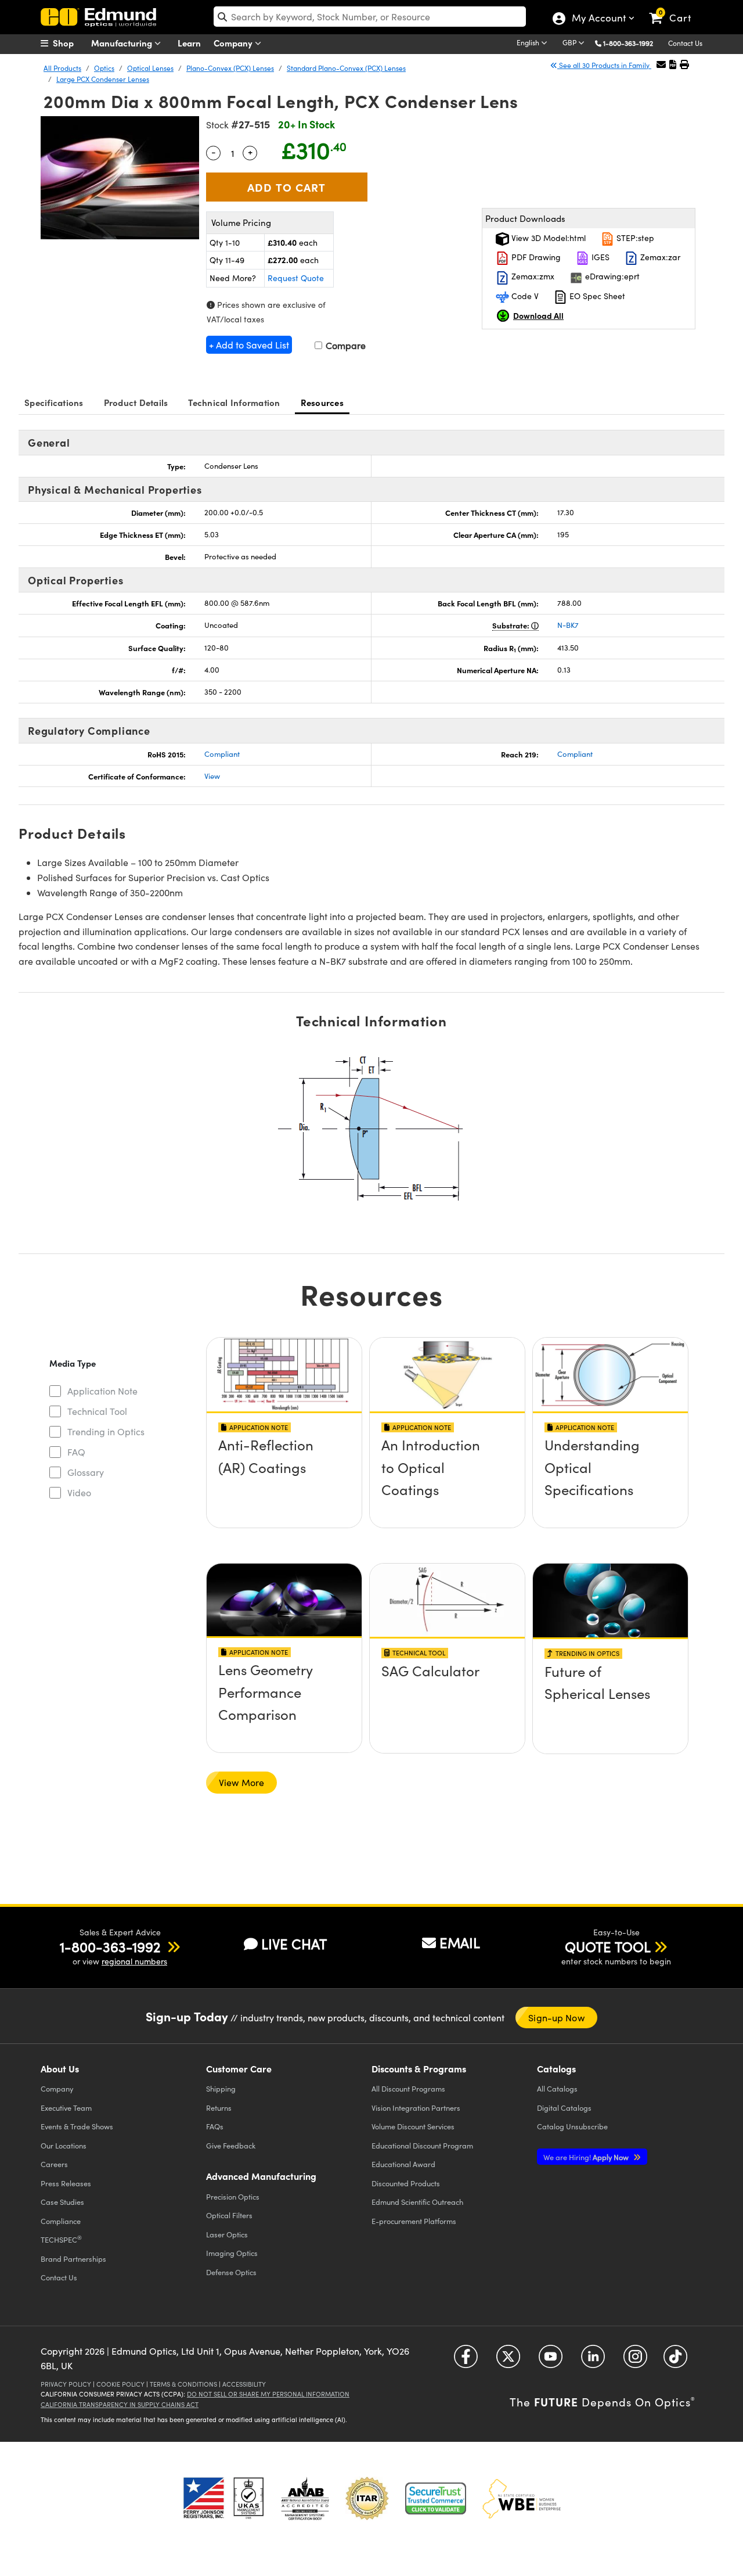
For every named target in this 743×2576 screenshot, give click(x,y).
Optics (104, 68)
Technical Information (234, 402)
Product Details (136, 402)
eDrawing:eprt (611, 276)
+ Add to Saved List (249, 345)
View (212, 776)
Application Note (102, 1391)
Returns (219, 2108)
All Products (62, 68)
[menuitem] (70, 43)
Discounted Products (406, 2183)
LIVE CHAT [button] (294, 1944)
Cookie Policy (120, 2384)
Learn (189, 43)
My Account (598, 19)
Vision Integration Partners (416, 2108)
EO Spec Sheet (596, 296)
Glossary (86, 1472)
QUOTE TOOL (608, 1946)
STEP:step (634, 238)
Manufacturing (123, 43)
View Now (284, 1479)
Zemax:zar (659, 257)
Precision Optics (233, 2196)
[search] (370, 17)
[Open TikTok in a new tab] (675, 2360)
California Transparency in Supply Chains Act (120, 2404)
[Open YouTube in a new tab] (551, 2360)
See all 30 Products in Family (604, 65)
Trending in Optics (106, 1431)
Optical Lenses (150, 68)
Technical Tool (97, 1411)
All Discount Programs (408, 2088)
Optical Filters (229, 2215)
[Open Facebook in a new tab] (466, 2360)
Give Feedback (231, 2145)
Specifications (54, 402)
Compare (345, 345)
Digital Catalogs (564, 2108)
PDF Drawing (535, 257)
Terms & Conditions (183, 2384)
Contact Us (685, 43)
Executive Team (66, 2108)
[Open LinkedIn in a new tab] (593, 2360)
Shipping (221, 2088)
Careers (54, 2164)
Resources (322, 402)
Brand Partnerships (73, 2259)
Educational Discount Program (422, 2145)
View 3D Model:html (547, 238)
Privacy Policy (66, 2384)
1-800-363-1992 (628, 43)
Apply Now (587, 2157)
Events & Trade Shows (77, 2126)
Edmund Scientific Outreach (417, 2202)
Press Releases (66, 2183)
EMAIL (460, 1942)
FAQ (76, 1452)
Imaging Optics (232, 2253)
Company (234, 43)
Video (79, 1492)
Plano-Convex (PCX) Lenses (230, 68)
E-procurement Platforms (414, 2221)
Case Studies (62, 2202)
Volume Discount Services (413, 2126)
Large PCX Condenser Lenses (103, 79)
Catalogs (557, 2088)
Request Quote (296, 278)
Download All (538, 315)
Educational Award (403, 2164)
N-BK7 (568, 625)
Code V (524, 296)
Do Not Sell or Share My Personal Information (268, 2394)
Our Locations (64, 2145)
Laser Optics (227, 2234)
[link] (675, 9)
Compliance (61, 2221)
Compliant (222, 754)
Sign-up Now (556, 2018)
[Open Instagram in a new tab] (635, 2360)
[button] (632, 43)
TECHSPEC (61, 2239)
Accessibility (244, 2384)
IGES (599, 257)
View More (241, 1782)
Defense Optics (231, 2272)
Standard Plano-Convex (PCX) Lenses (346, 68)
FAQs (215, 2126)
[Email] (661, 64)
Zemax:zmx (532, 276)
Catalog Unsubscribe (572, 2126)
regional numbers (134, 1961)
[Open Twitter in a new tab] (508, 2360)
